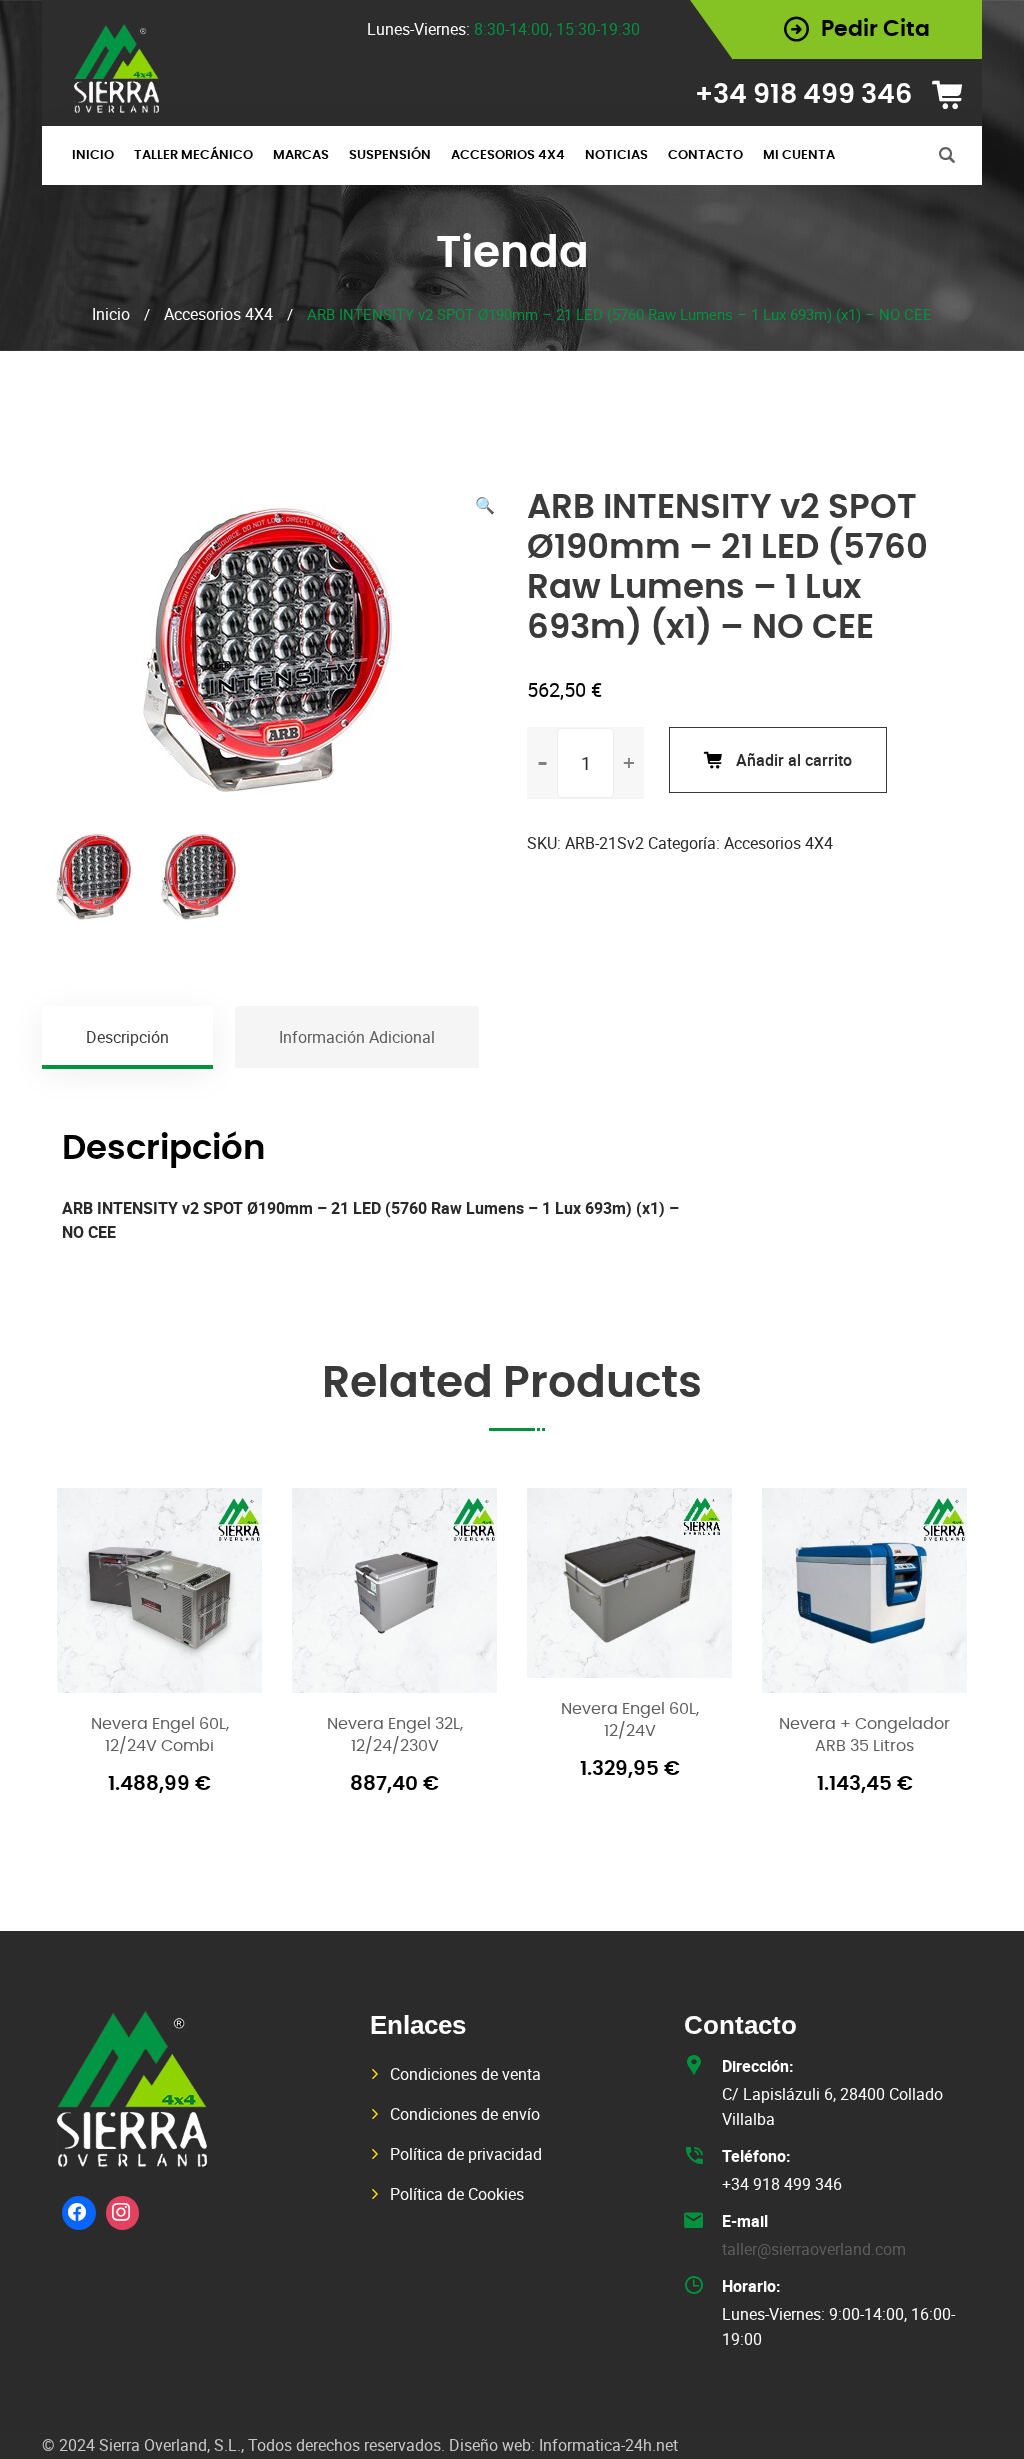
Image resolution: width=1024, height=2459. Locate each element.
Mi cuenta (799, 155)
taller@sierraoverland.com (814, 2249)
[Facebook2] (79, 2213)
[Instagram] (123, 2213)
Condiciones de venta (465, 2074)
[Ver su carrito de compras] (954, 95)
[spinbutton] (585, 763)
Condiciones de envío (465, 2114)
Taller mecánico (193, 155)
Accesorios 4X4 (508, 155)
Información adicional (357, 1037)
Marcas (301, 155)
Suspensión (390, 155)
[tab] (128, 1037)
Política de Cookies (457, 2194)
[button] (485, 505)
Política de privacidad (466, 2154)
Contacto (705, 155)
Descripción (127, 1037)
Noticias (616, 155)
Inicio (93, 155)
